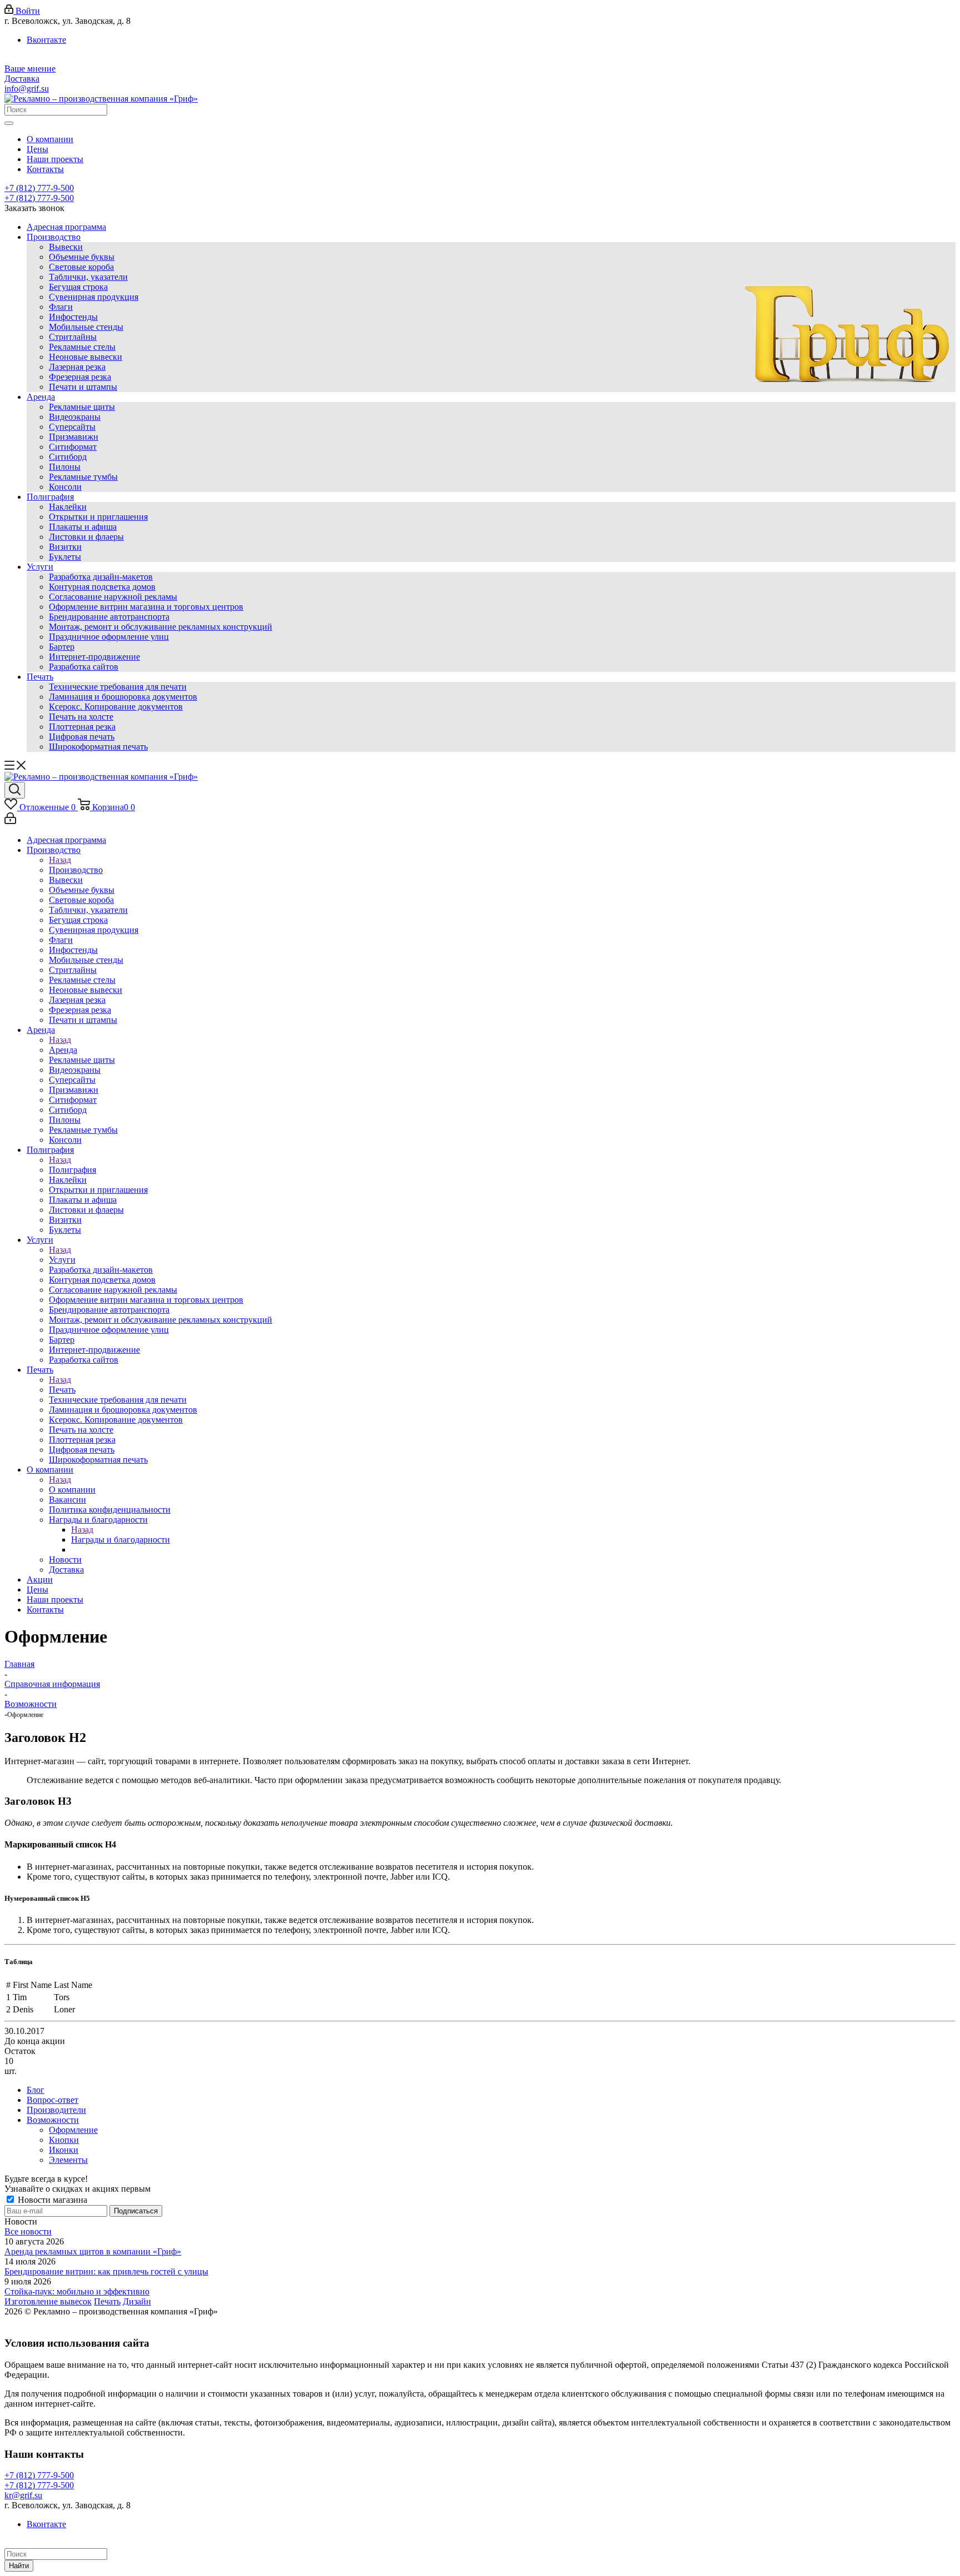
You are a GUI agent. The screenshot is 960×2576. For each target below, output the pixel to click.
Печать (40, 677)
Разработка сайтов (84, 667)
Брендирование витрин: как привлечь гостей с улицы (106, 2271)
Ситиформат (73, 447)
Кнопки (64, 2140)
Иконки (64, 2150)
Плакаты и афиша (83, 527)
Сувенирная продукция (94, 297)
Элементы (68, 2160)
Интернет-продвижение (94, 657)
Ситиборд (68, 457)
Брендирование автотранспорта (109, 617)
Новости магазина (51, 2200)
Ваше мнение (30, 69)
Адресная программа (66, 227)
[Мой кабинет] (10, 821)
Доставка (22, 79)
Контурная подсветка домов (102, 587)
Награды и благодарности (121, 1540)
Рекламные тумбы (83, 477)
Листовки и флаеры (86, 537)
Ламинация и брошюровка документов (123, 697)
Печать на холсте (81, 717)
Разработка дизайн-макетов (101, 577)
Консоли (65, 487)
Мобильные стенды (86, 327)
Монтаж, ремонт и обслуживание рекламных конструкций (161, 627)
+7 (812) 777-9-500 (39, 188)
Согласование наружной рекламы (113, 597)
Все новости (28, 2231)
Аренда (41, 397)
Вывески (66, 247)
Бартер (62, 647)
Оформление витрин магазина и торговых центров (146, 607)
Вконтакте (46, 40)
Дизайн (137, 2301)
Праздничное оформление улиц (109, 637)
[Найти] (9, 123)
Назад (60, 860)
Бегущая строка (78, 287)
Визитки (65, 547)
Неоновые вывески (86, 357)
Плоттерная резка (82, 727)
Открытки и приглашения (98, 517)
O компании (72, 1490)
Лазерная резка (77, 367)
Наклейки (68, 507)
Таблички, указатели (88, 277)
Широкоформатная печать (98, 747)
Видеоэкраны (75, 417)
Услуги (40, 567)
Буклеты (65, 557)
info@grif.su (27, 89)
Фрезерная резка (80, 377)
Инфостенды (73, 317)
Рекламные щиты (82, 407)
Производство (54, 237)
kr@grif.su (23, 2495)
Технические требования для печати (118, 687)
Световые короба (81, 267)
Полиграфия (50, 497)
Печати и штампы (83, 387)
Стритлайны (73, 337)
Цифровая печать (82, 737)
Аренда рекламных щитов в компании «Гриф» (93, 2251)
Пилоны (65, 467)
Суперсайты (72, 427)
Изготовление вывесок (48, 2301)
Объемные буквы (82, 257)
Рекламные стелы (82, 347)
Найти (19, 2566)
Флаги (61, 307)
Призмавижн (74, 437)
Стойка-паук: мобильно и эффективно (77, 2291)
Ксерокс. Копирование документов (116, 707)
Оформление (73, 2130)
